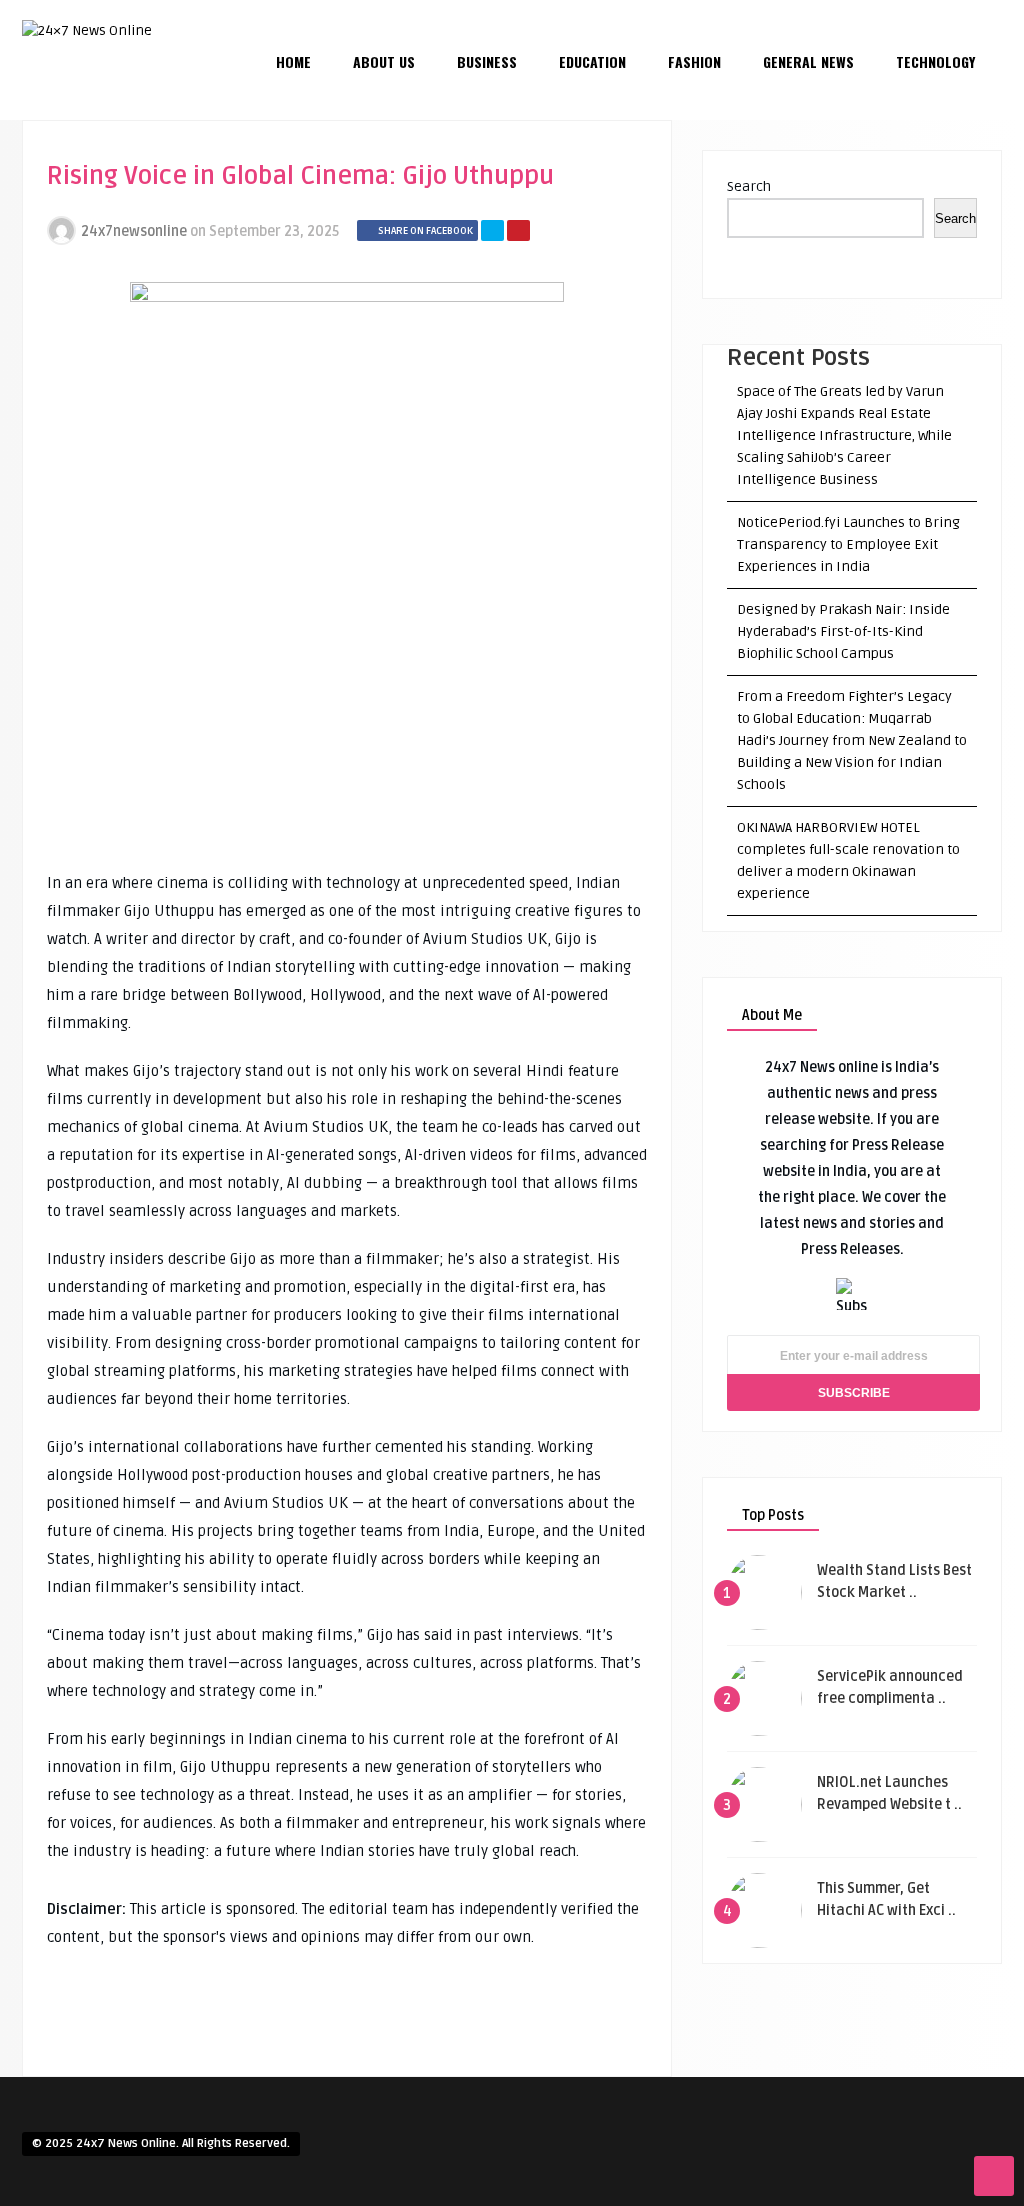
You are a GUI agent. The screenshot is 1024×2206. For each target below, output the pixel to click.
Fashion (694, 61)
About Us (384, 61)
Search (749, 186)
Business (487, 61)
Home (293, 61)
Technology (935, 61)
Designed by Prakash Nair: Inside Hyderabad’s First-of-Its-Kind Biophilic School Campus (843, 631)
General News (808, 61)
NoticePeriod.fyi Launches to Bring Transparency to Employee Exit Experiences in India (848, 544)
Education (592, 61)
